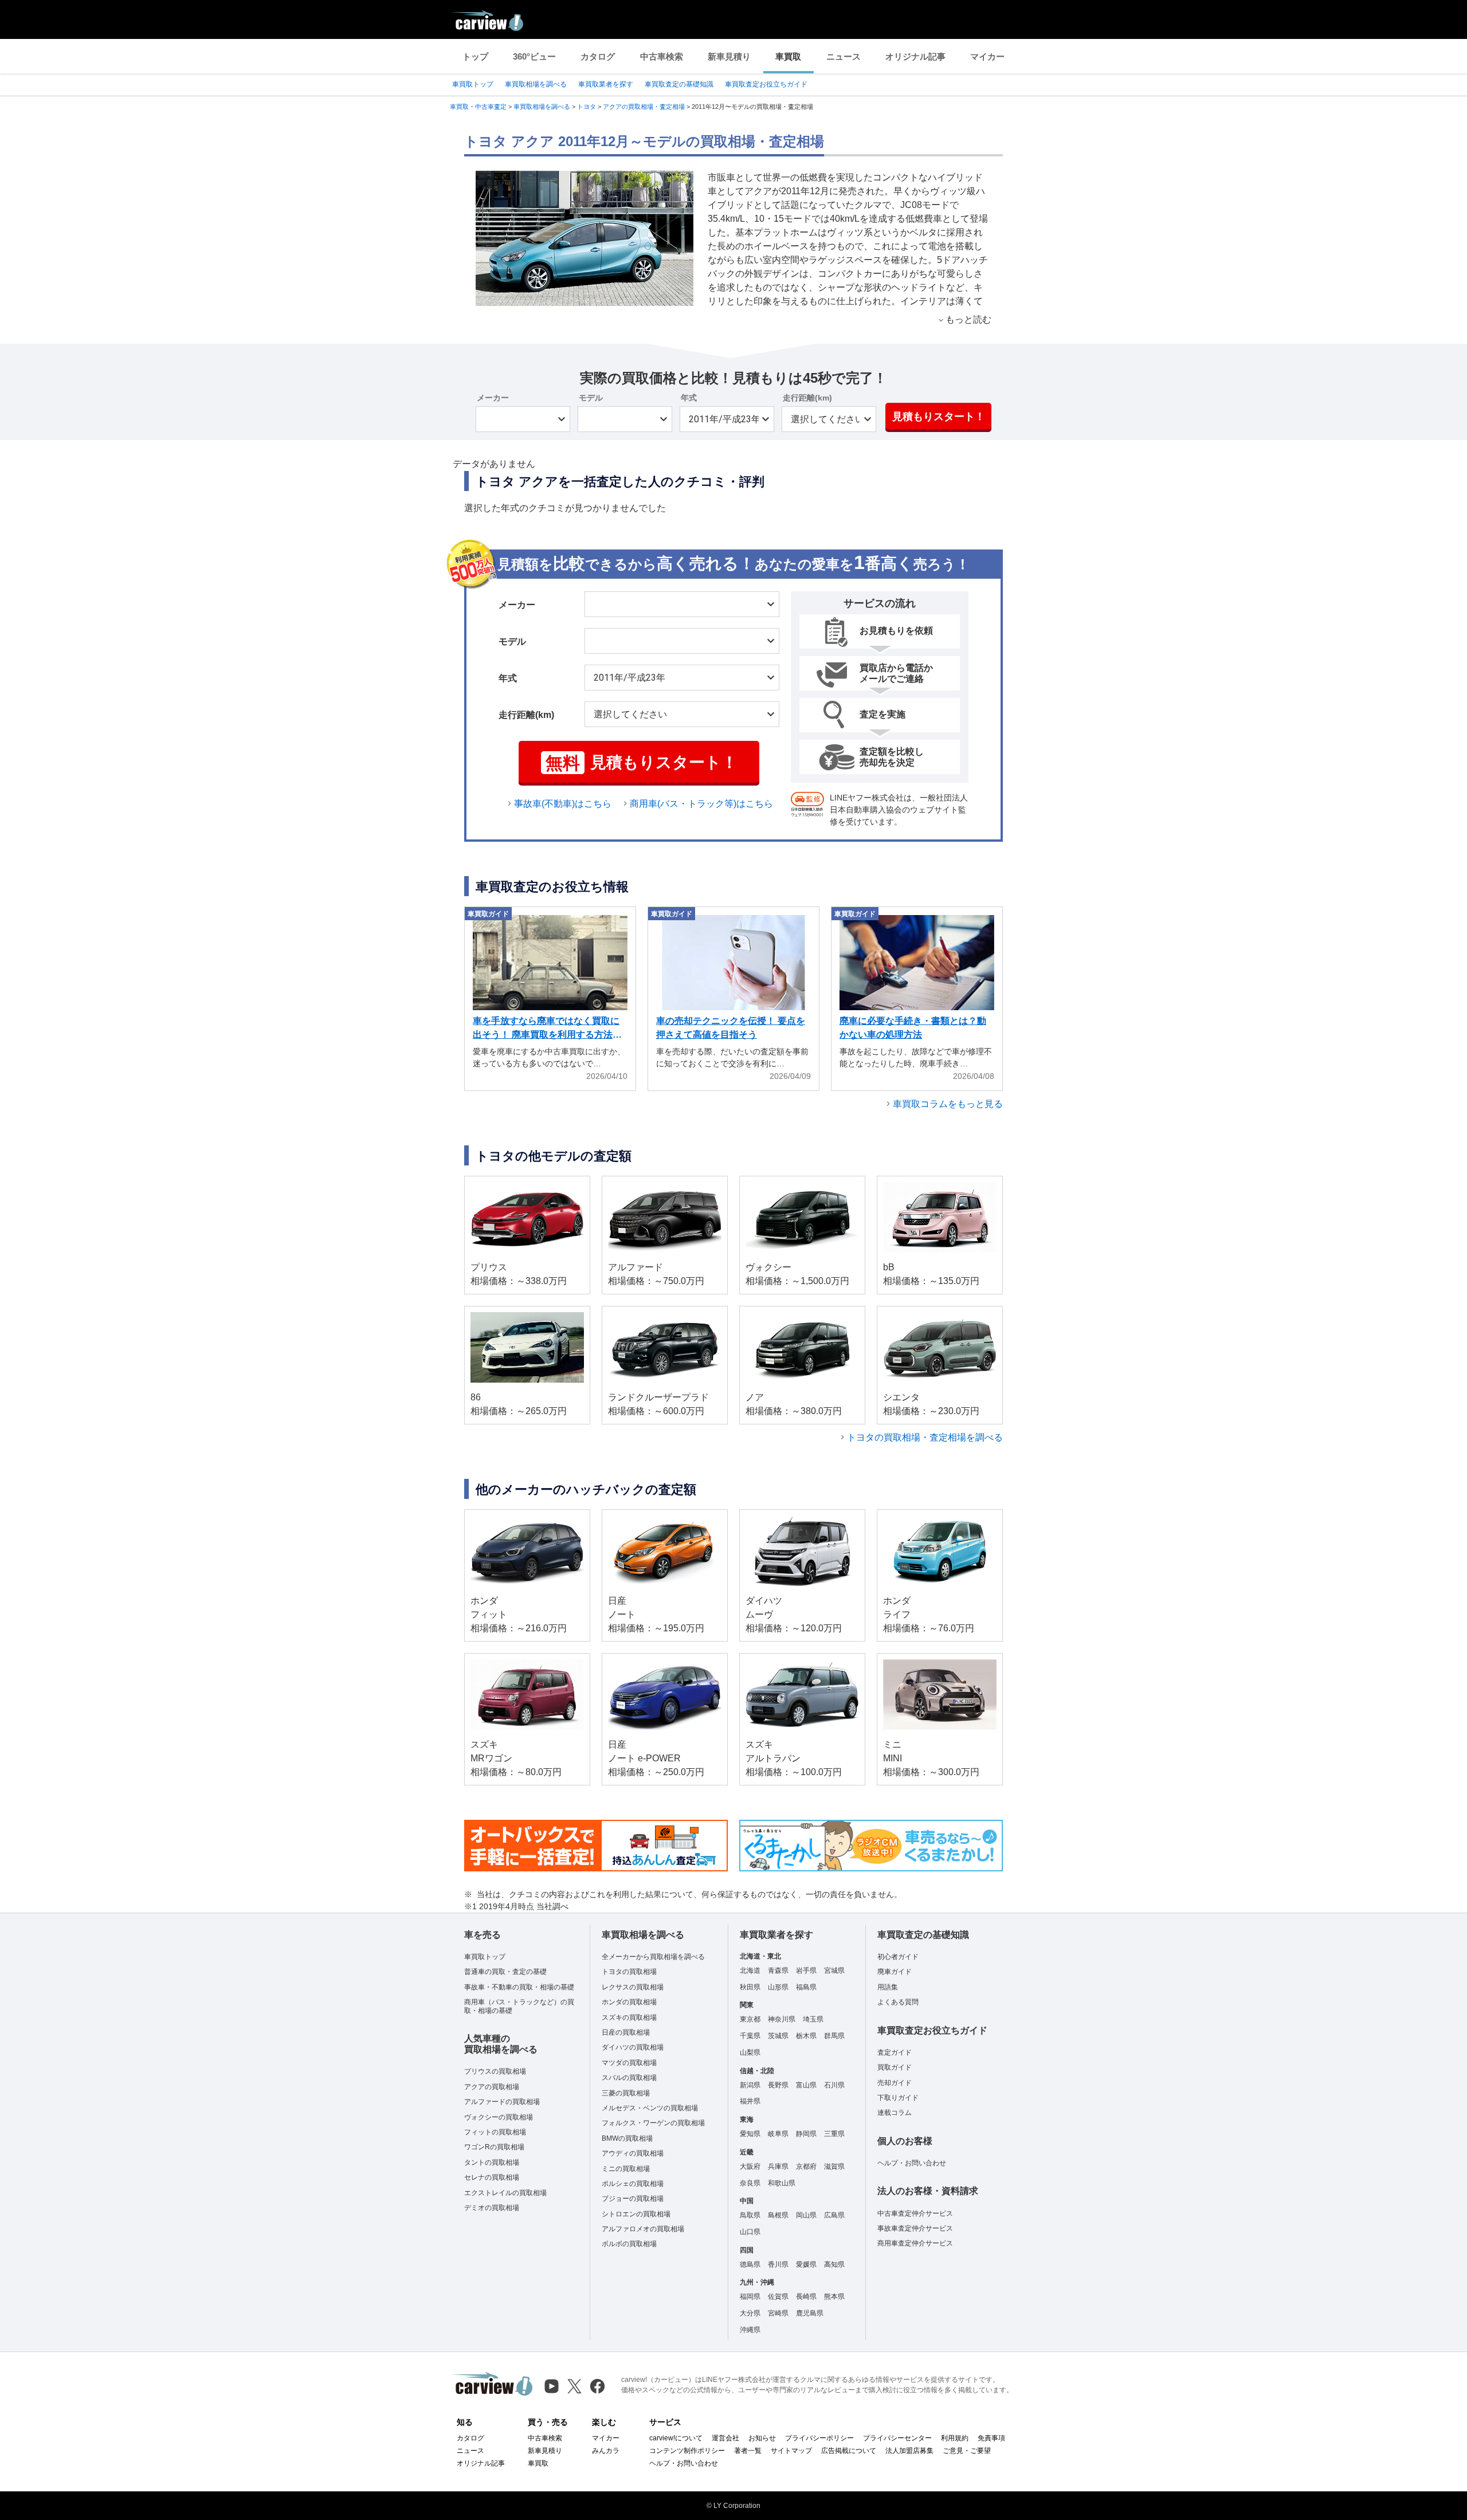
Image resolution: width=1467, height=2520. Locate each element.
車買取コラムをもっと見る (948, 1104)
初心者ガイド (898, 1957)
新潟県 (750, 2085)
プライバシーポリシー (819, 2438)
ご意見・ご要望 (967, 2451)
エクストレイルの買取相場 (505, 2193)
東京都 (750, 2019)
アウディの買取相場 (633, 2153)
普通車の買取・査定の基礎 (505, 1972)
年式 (689, 398)
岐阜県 (778, 2134)
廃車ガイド (895, 1972)
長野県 (778, 2085)
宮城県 (834, 1971)
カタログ (598, 56)
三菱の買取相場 (626, 2093)
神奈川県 (782, 2019)
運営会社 (725, 2438)
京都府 (806, 2166)
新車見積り (729, 56)
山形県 (778, 1987)
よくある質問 (898, 2002)
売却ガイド (895, 2083)
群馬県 (834, 2036)
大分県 (750, 2313)
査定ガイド (895, 2052)
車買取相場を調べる (536, 84)
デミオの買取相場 (492, 2208)
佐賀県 (778, 2297)
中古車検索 (662, 56)
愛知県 (750, 2134)
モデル (591, 398)
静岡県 (806, 2134)
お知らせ (762, 2438)
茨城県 (778, 2036)
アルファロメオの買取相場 (643, 2229)
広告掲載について (849, 2451)
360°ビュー (534, 56)
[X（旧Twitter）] (574, 2386)
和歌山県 (782, 2183)
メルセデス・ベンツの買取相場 (650, 2108)
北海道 (750, 1971)
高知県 (834, 2264)
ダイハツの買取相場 (633, 2047)
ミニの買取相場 (626, 2169)
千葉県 (750, 2036)
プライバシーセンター (897, 2438)
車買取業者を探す (606, 84)
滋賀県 (834, 2166)
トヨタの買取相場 (629, 1972)
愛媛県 (806, 2264)
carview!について (676, 2438)
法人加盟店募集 (909, 2451)
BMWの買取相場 (627, 2138)
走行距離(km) (807, 398)
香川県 (778, 2264)
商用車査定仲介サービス (915, 2243)
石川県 (834, 2085)
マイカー (987, 56)
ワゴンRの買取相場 (494, 2147)
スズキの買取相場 (629, 2017)
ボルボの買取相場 (629, 2244)
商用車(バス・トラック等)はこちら (701, 804)
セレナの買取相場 (492, 2177)
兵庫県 (778, 2166)
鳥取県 (750, 2215)
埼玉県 (813, 2019)
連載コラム (895, 2113)
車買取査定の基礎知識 (679, 84)
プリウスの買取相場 (495, 2071)
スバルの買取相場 (629, 2078)
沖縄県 (750, 2330)
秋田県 (750, 1987)
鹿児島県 (810, 2313)
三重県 (834, 2134)
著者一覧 (748, 2451)
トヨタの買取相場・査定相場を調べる (925, 1437)
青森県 (778, 1971)
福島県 (806, 1987)
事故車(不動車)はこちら (563, 804)
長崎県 (806, 2297)
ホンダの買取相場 (629, 2002)
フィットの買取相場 (495, 2132)
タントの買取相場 (492, 2162)
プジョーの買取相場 (633, 2199)
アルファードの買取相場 (502, 2102)
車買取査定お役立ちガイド (766, 84)
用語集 (888, 1987)
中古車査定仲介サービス (915, 2213)
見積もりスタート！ (939, 417)
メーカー (493, 398)
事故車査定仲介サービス (915, 2228)
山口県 (750, 2232)
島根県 (778, 2215)
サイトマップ (791, 2451)
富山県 (806, 2085)
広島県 (834, 2215)
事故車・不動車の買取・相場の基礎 (519, 1987)
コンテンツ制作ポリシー (687, 2451)
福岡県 (750, 2297)
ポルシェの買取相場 (633, 2184)
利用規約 (955, 2438)
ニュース (844, 56)
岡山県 (806, 2215)
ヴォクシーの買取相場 (499, 2117)
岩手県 (806, 1971)
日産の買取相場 (626, 2032)
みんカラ (606, 2451)
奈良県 (750, 2183)
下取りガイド (898, 2098)
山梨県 (750, 2052)
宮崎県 (778, 2313)
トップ (475, 56)
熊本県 (834, 2297)
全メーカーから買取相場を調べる (653, 1957)
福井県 (750, 2101)
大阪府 (750, 2166)
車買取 (788, 56)
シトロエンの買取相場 (636, 2214)
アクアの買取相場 (492, 2087)
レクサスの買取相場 (633, 1987)
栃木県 (806, 2036)
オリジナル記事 (915, 56)
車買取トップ (473, 84)
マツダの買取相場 (629, 2063)
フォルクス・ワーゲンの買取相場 (653, 2123)
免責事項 (991, 2438)
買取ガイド (895, 2067)
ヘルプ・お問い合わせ (912, 2163)
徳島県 (750, 2264)
